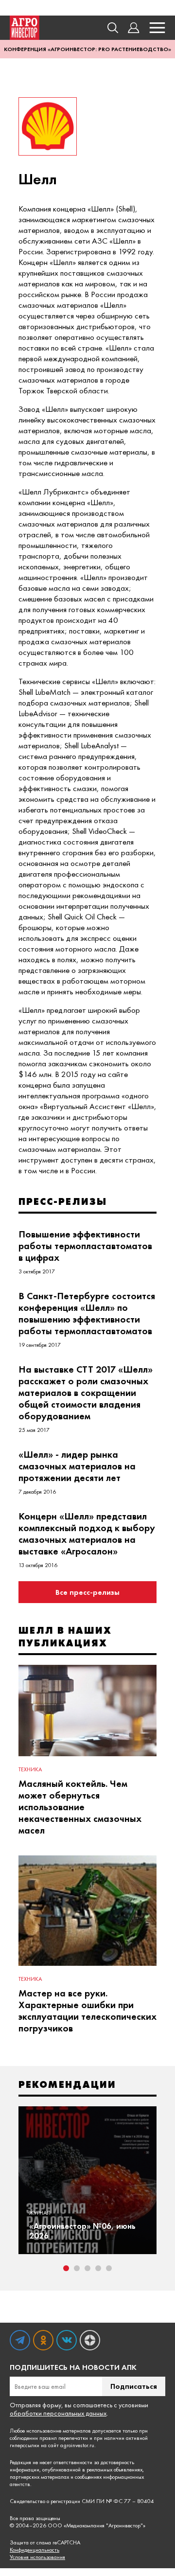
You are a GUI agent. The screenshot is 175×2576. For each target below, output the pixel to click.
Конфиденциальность (35, 2550)
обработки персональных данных (58, 2413)
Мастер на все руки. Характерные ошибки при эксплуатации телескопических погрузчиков (87, 2011)
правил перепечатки (64, 2438)
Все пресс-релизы (87, 1592)
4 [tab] (98, 2268)
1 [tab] (66, 2268)
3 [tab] (87, 2268)
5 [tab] (109, 2268)
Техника (30, 1769)
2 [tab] (77, 2268)
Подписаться (134, 2386)
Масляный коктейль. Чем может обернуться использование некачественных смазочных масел (80, 1807)
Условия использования (37, 2557)
